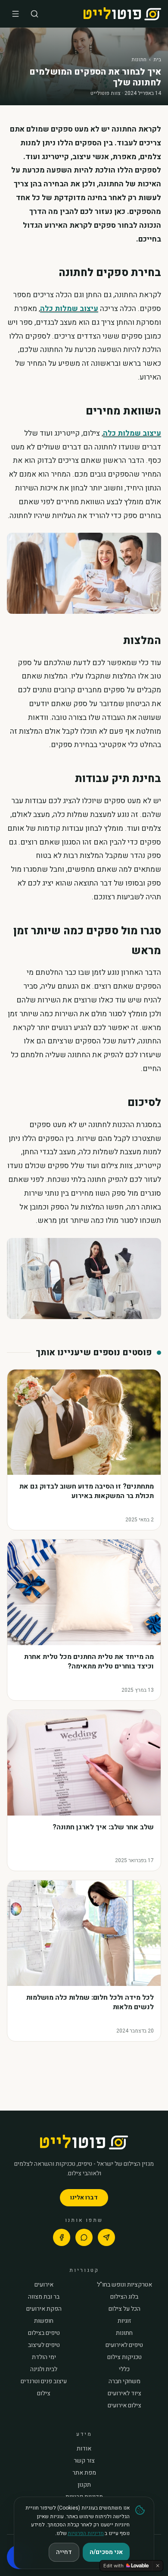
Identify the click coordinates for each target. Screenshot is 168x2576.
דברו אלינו (84, 2197)
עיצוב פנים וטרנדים (44, 2381)
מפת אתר (84, 2473)
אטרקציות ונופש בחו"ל (124, 2285)
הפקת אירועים (44, 2309)
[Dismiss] (158, 2566)
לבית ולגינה (44, 2369)
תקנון (84, 2485)
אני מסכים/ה (106, 2552)
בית (157, 60)
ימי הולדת (44, 2357)
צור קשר (84, 2461)
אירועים (44, 2285)
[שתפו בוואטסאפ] (84, 2237)
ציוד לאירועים (124, 2394)
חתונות (139, 60)
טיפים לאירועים (124, 2345)
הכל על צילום (124, 2309)
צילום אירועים (124, 2406)
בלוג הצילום (124, 2297)
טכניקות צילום (124, 2357)
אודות (84, 2449)
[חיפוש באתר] (34, 14)
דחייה (64, 2552)
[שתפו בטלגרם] (106, 2237)
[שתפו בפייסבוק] (62, 2237)
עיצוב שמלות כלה (69, 309)
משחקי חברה (124, 2381)
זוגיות (124, 2321)
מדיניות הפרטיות (86, 2533)
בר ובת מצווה (44, 2297)
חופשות (44, 2321)
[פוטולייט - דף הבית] (122, 14)
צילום (44, 2394)
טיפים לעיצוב (44, 2345)
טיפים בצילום (44, 2333)
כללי (124, 2369)
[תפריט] (16, 14)
